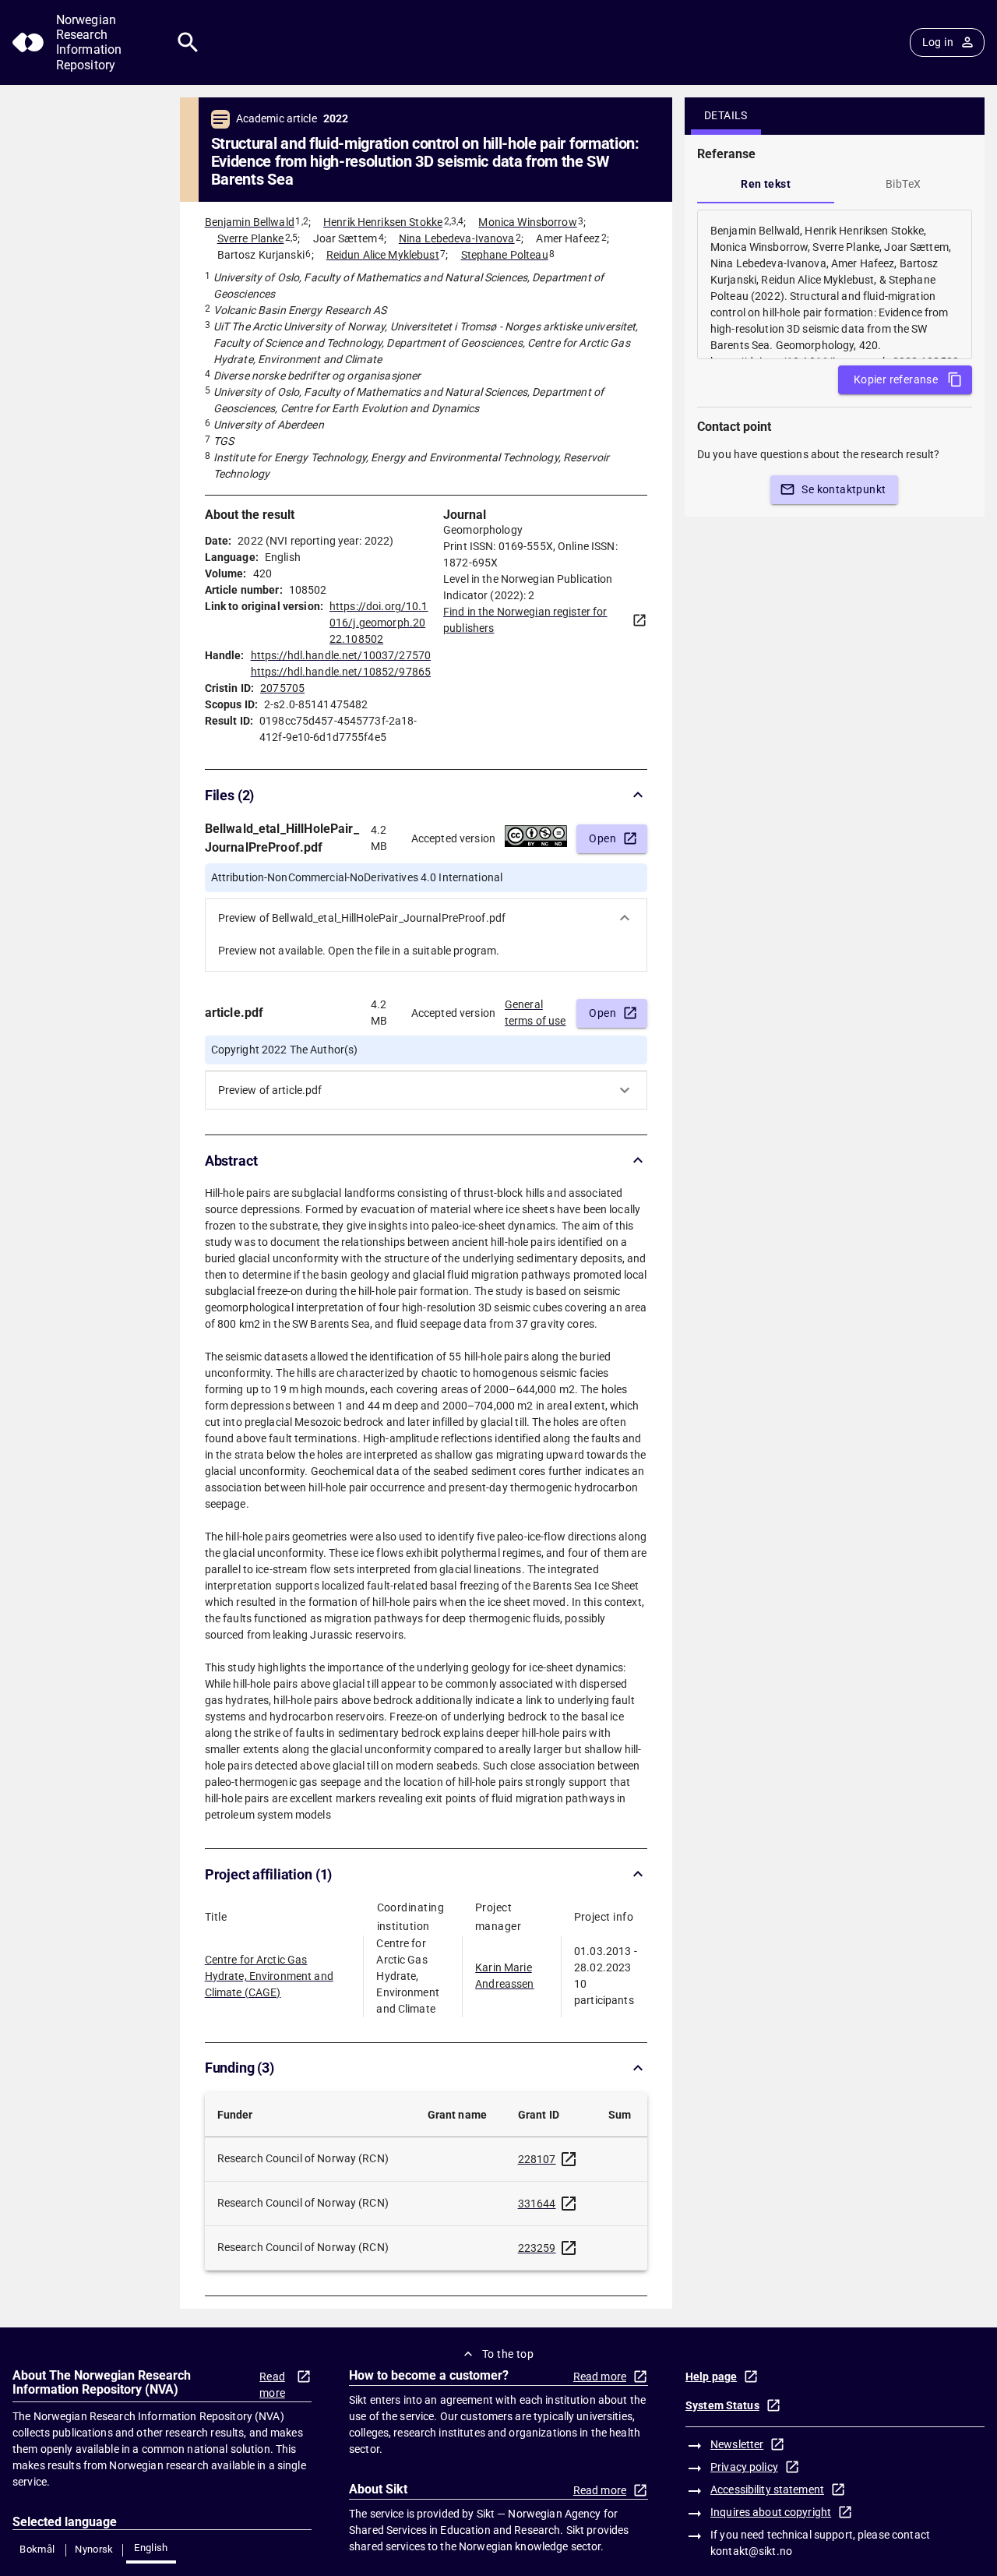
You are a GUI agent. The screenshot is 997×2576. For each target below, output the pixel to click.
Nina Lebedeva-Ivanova (457, 238)
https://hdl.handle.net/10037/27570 (341, 655)
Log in (938, 42)
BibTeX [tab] (903, 184)
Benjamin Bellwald (250, 222)
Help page (711, 2377)
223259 (537, 2248)
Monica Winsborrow (527, 222)
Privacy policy (744, 2467)
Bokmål (37, 2549)
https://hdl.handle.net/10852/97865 (341, 672)
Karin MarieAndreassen (504, 1976)
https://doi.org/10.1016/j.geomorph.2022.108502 (379, 623)
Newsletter (737, 2444)
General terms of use (535, 1013)
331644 (537, 2204)
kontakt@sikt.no (751, 2551)
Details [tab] (726, 115)
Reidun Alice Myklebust (383, 255)
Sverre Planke (251, 238)
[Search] (188, 42)
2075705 (282, 688)
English (151, 2548)
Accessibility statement (767, 2490)
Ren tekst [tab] (766, 184)
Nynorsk (94, 2549)
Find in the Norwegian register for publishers (525, 620)
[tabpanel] (835, 284)
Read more (272, 2385)
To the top (508, 2354)
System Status (722, 2405)
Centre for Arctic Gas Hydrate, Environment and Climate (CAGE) (269, 1976)
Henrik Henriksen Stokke (383, 222)
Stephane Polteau (505, 255)
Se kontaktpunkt (844, 489)
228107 (537, 2159)
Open (602, 838)
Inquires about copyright (771, 2512)
